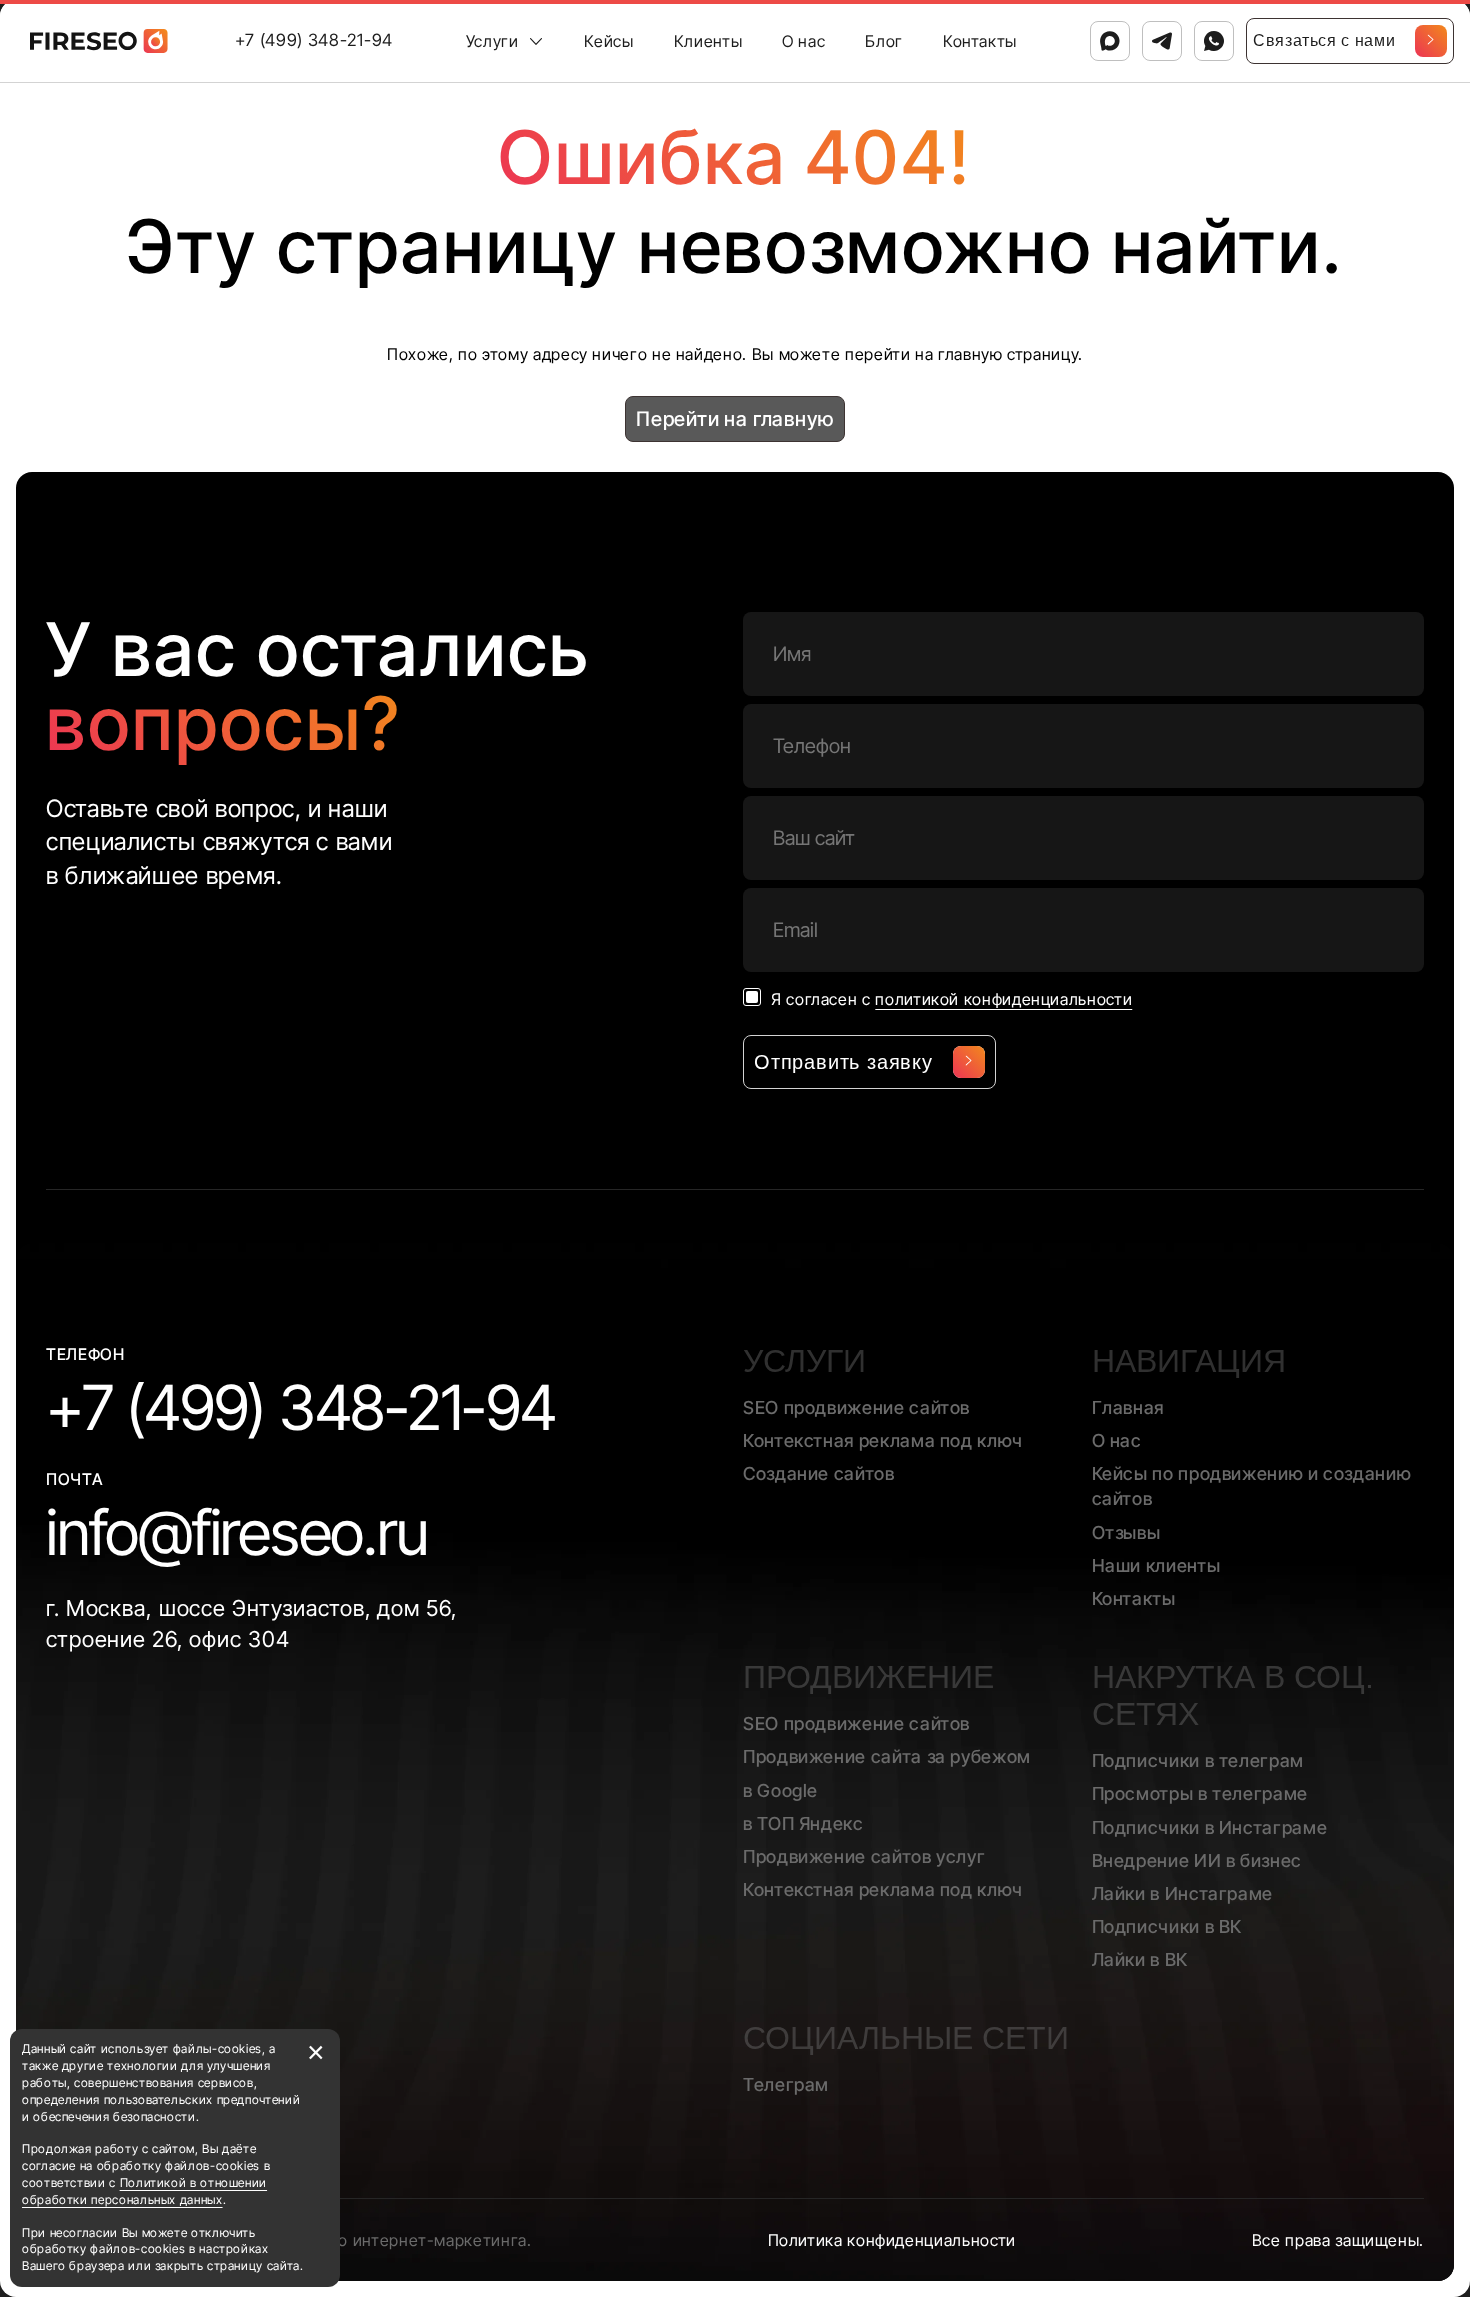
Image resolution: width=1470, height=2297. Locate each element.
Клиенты (708, 41)
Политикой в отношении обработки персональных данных (144, 2191)
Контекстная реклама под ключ (883, 1440)
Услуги (492, 41)
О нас (803, 41)
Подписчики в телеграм (1198, 1760)
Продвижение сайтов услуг (864, 1856)
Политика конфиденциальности (892, 2240)
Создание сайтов (819, 1473)
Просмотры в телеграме (1200, 1793)
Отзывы (1126, 1532)
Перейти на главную (735, 419)
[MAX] (1110, 41)
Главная (1128, 1407)
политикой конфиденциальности (1003, 999)
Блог (884, 41)
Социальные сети (906, 2038)
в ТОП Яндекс (803, 1823)
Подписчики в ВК (1167, 1926)
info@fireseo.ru (236, 1532)
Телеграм (786, 2084)
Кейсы (608, 41)
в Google (780, 1790)
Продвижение (868, 1677)
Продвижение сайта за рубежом (887, 1756)
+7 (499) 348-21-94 (314, 40)
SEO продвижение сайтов (856, 1407)
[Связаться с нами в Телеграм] (1162, 41)
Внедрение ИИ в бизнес (1197, 1860)
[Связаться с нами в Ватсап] (1214, 41)
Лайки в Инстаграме (1183, 1893)
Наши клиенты (1156, 1565)
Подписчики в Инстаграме (1210, 1827)
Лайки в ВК (1140, 1959)
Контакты (980, 41)
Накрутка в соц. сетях (1233, 1695)
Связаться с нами (1324, 40)
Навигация (1189, 1361)
